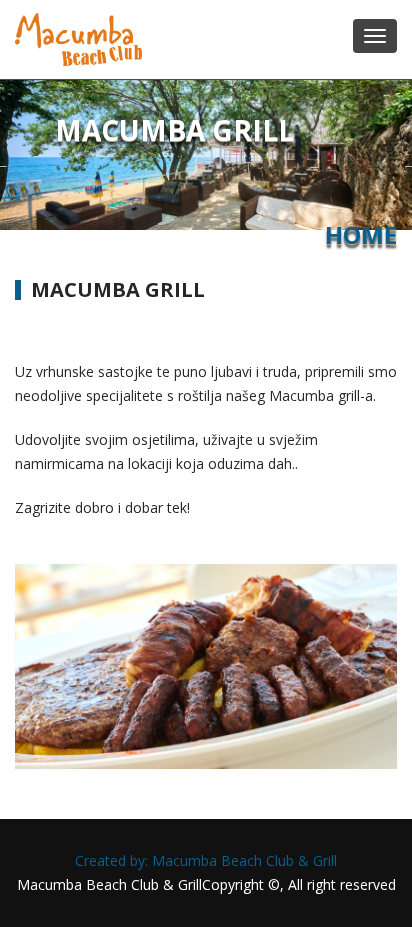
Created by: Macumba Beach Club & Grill (206, 860)
